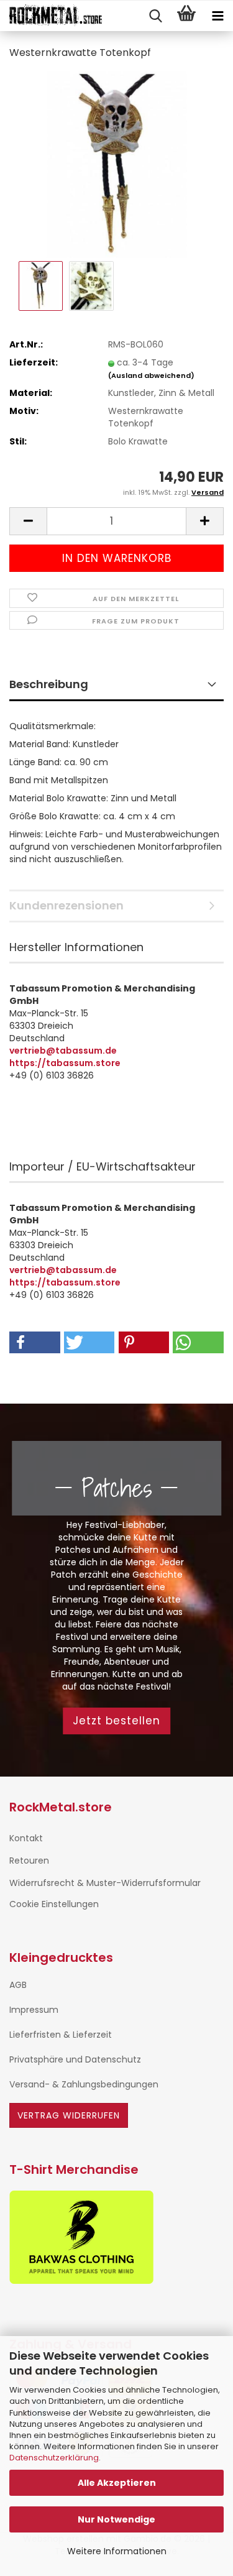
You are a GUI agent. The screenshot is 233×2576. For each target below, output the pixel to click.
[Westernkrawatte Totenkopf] (116, 164)
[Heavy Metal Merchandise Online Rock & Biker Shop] (51, 16)
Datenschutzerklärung (54, 2458)
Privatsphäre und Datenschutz (75, 2059)
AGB (18, 1985)
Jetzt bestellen (116, 1721)
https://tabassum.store (65, 1063)
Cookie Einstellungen (54, 1904)
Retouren (29, 1861)
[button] (28, 521)
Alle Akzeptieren (117, 2483)
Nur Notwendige (116, 2519)
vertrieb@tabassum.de (63, 1051)
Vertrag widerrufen (69, 2115)
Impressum (34, 2010)
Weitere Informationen (117, 2551)
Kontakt (26, 1838)
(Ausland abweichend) (151, 375)
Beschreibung (49, 684)
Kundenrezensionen (66, 905)
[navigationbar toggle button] (217, 16)
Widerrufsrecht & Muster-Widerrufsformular (105, 1883)
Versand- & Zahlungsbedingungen (84, 2084)
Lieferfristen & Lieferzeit (61, 2035)
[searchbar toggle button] (155, 16)
